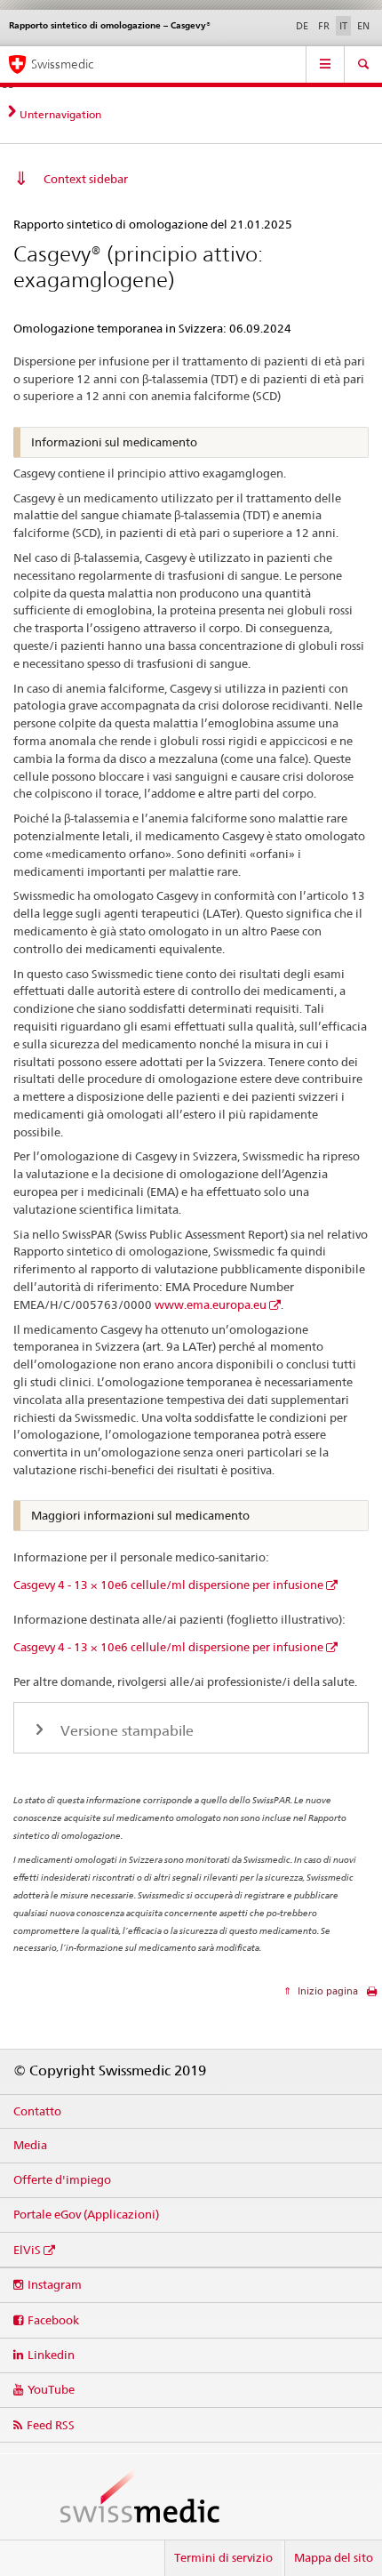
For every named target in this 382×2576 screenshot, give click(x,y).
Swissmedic (62, 64)
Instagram (55, 2284)
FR (324, 26)
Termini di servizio (223, 2557)
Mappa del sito (334, 2557)
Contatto (37, 2111)
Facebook (53, 2320)
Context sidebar (86, 179)
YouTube (51, 2389)
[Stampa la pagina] (372, 1996)
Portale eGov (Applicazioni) (86, 2214)
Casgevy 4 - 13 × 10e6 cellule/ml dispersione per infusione (168, 1585)
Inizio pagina (326, 1991)
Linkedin (51, 2355)
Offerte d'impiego (62, 2179)
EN (363, 26)
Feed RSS (51, 2425)
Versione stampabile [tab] (125, 1731)
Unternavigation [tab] (60, 114)
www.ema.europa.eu (211, 1304)
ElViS (27, 2250)
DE (302, 26)
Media (30, 2145)
